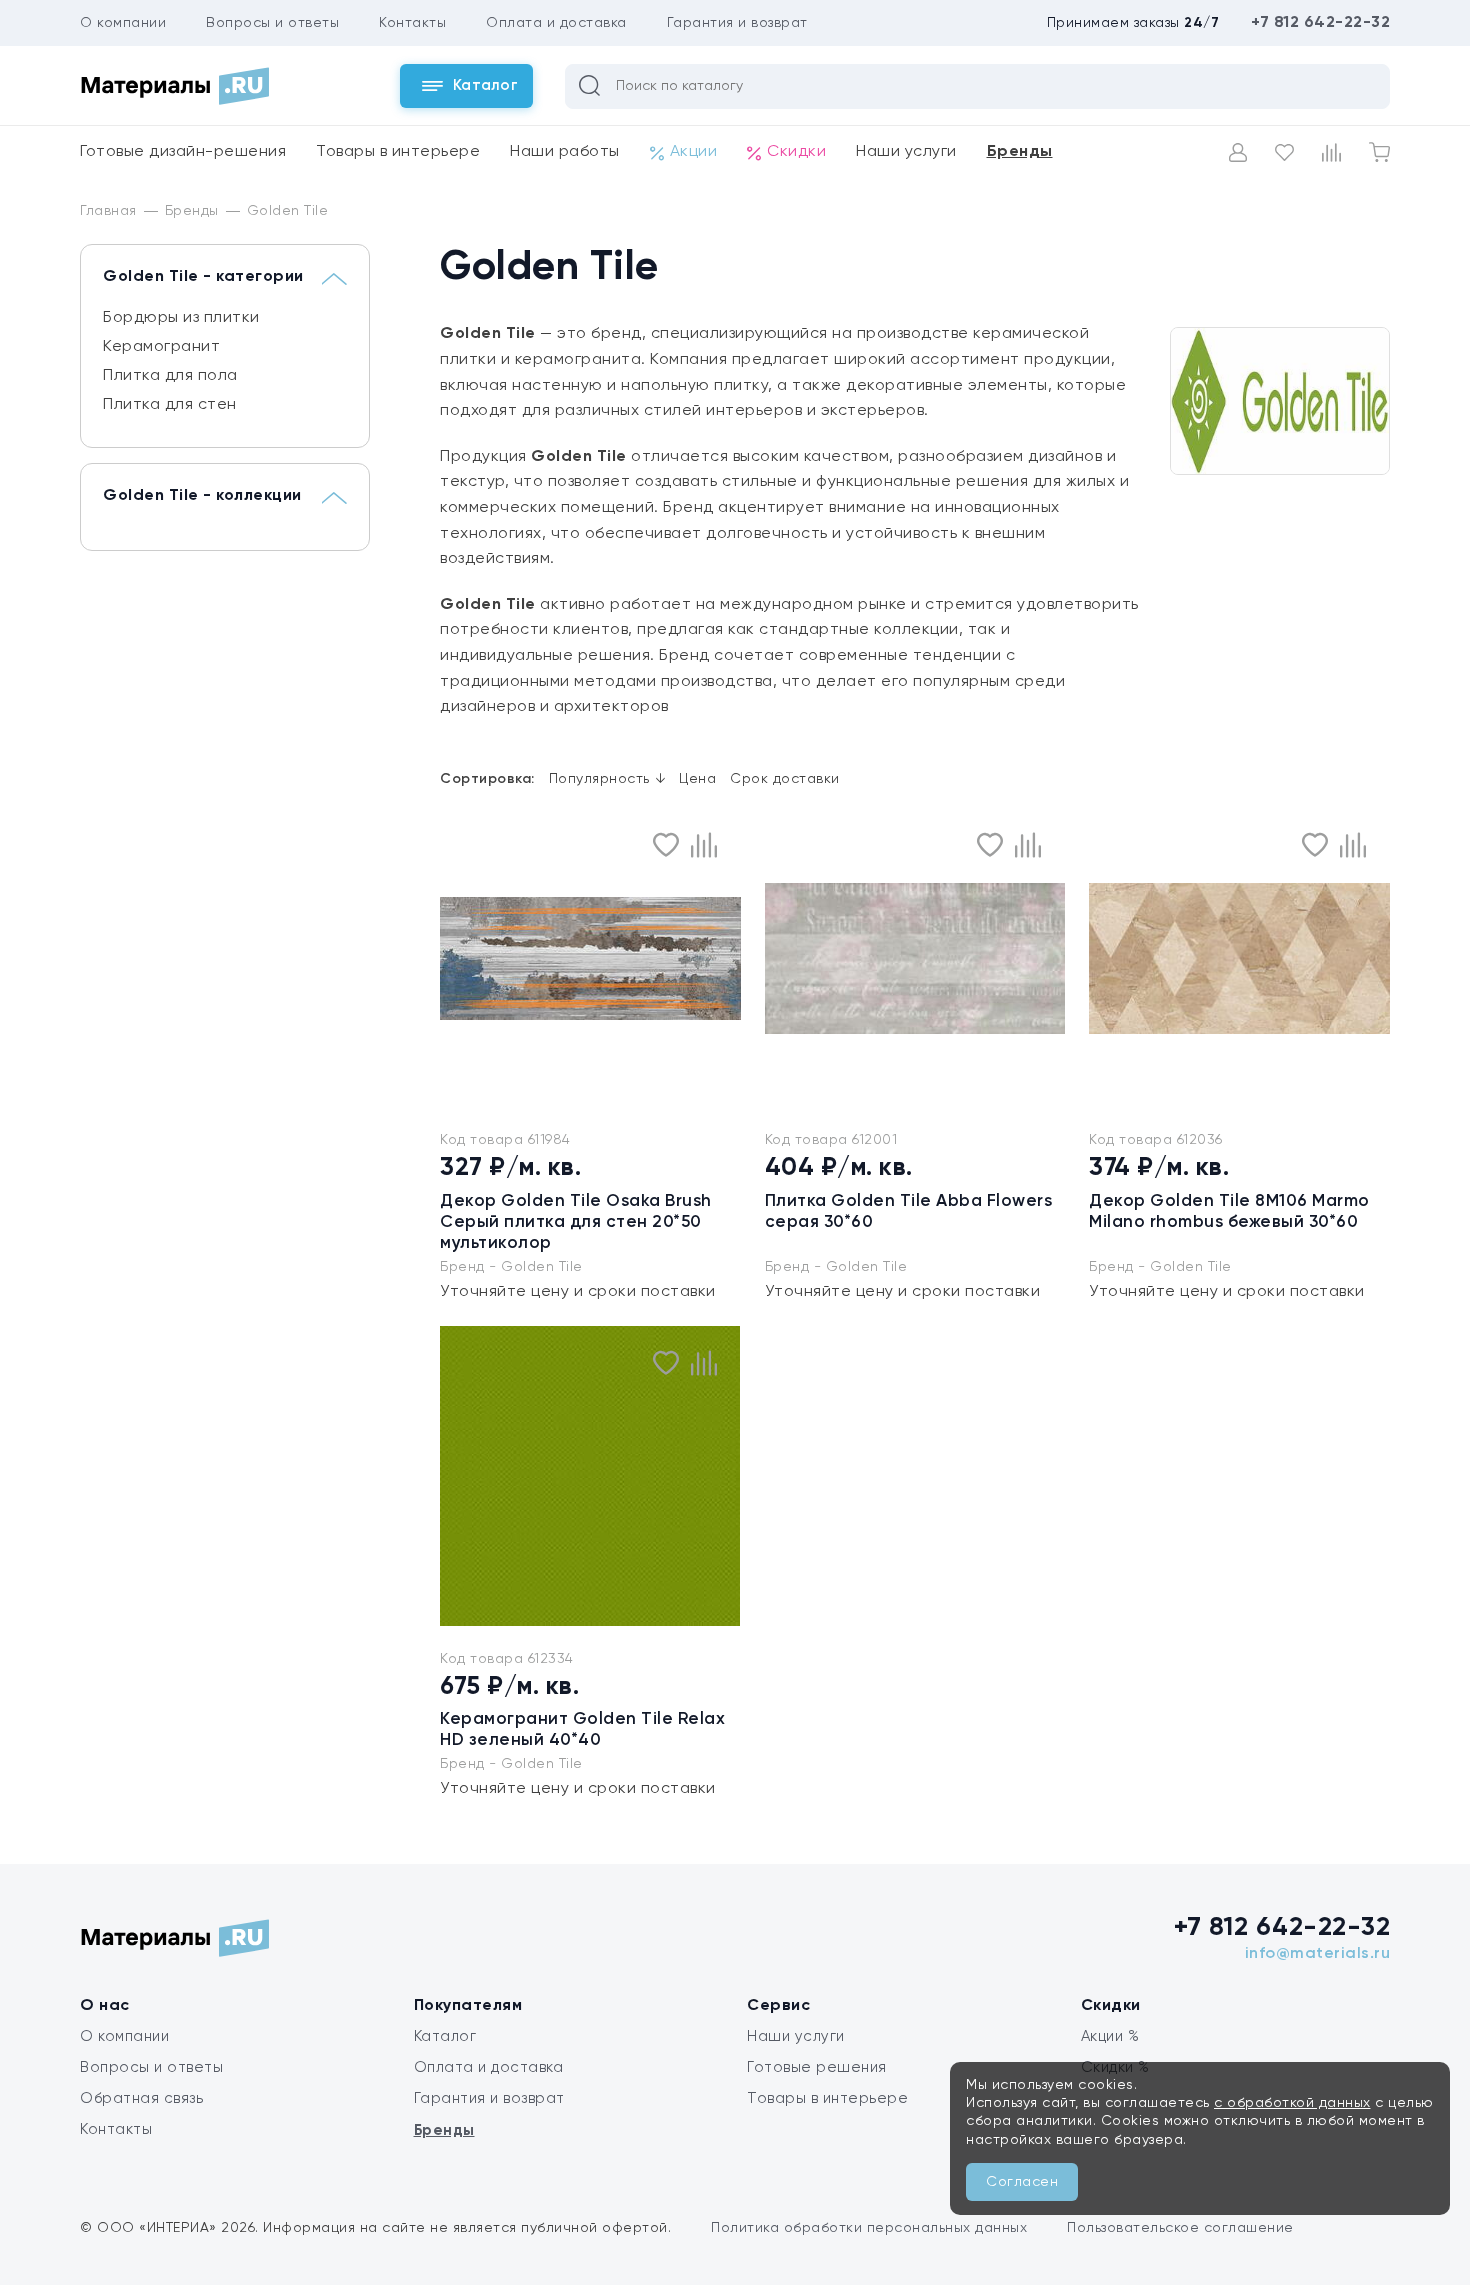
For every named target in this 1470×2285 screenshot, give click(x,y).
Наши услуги (906, 152)
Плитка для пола (170, 376)
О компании (123, 23)
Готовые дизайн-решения (183, 152)
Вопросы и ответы (272, 23)
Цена (697, 779)
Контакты (412, 23)
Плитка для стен (170, 405)
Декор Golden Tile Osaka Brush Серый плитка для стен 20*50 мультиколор (576, 1222)
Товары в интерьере (398, 152)
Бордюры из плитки (181, 318)
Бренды (1020, 152)
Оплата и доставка (556, 23)
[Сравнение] (1331, 152)
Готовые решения (817, 2067)
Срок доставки (785, 779)
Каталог (445, 2036)
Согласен (1022, 2182)
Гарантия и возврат (737, 23)
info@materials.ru (1318, 1954)
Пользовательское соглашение (1180, 2228)
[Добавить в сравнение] (704, 845)
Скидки (796, 152)
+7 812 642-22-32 (1320, 23)
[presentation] (452, 1476)
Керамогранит (161, 347)
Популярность (607, 779)
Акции (694, 152)
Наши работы (565, 152)
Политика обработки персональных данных (869, 2228)
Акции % (1110, 2036)
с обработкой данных (1292, 2103)
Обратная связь (141, 2098)
